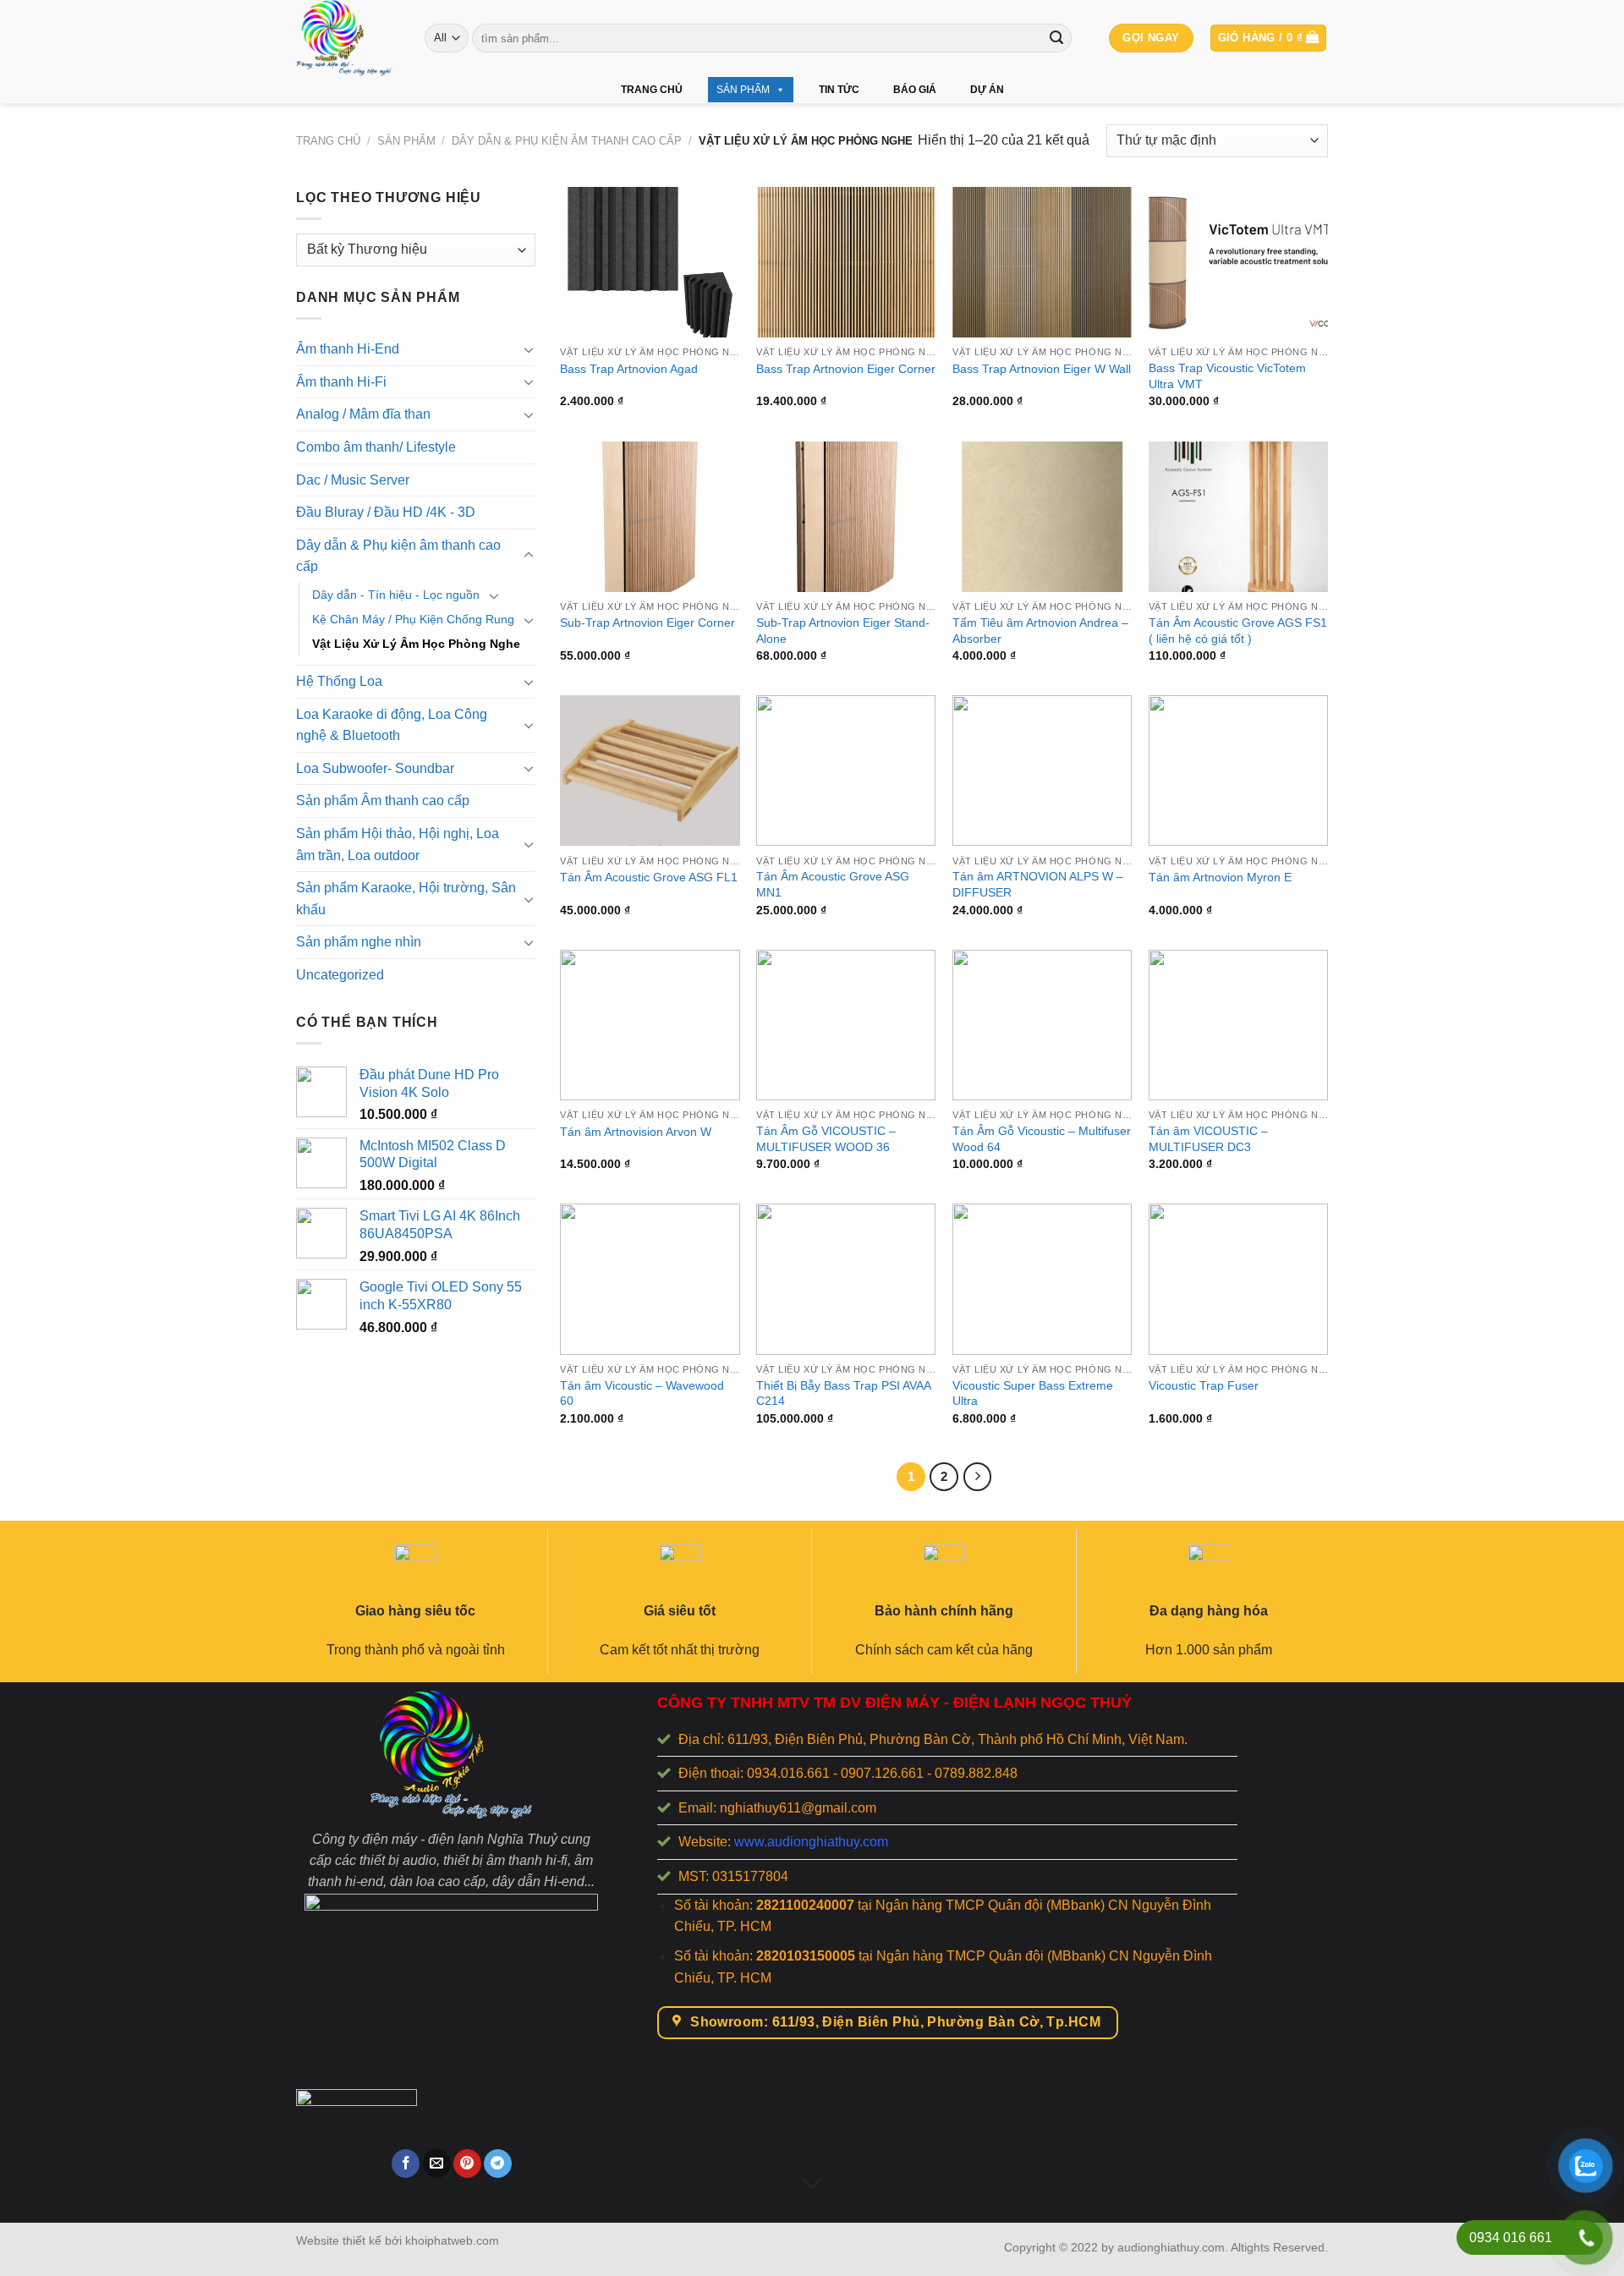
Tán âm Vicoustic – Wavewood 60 (642, 1393)
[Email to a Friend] (437, 2164)
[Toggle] (529, 349)
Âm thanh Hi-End (348, 349)
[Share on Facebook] (406, 2164)
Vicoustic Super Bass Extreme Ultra (1033, 1393)
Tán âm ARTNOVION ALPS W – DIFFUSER (1038, 884)
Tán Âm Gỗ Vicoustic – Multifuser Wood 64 (1042, 1139)
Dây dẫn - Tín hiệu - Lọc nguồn (396, 595)
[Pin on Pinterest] (467, 2164)
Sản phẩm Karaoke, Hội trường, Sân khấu (406, 899)
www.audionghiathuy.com (811, 1842)
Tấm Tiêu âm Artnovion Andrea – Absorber (1040, 631)
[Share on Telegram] (498, 2164)
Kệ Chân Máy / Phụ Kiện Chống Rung (413, 619)
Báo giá (915, 90)
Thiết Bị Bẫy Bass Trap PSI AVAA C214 (843, 1393)
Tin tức (839, 90)
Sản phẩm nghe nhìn (359, 942)
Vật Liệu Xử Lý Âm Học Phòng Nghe (416, 644)
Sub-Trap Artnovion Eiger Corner (647, 622)
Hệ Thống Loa (339, 681)
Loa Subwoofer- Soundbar (375, 768)
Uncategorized (340, 975)
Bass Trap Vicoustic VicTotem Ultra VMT (1227, 376)
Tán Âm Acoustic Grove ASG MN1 (833, 884)
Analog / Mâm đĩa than (363, 414)
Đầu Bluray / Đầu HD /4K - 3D (386, 512)
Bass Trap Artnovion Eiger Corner (846, 369)
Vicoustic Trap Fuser (1204, 1385)
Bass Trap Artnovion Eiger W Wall (1042, 369)
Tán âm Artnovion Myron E (1220, 877)
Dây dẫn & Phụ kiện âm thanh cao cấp (567, 141)
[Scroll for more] (812, 2184)
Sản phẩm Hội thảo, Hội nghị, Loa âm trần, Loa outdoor (398, 845)
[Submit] (1056, 38)
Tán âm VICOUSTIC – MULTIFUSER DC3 (1208, 1139)
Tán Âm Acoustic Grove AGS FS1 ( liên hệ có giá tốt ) (1238, 631)
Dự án (987, 90)
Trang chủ (652, 90)
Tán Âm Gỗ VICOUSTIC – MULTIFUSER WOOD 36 (826, 1139)
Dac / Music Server (353, 479)
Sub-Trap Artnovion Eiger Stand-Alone (843, 631)
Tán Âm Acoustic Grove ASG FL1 (649, 877)
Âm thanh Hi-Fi (341, 382)
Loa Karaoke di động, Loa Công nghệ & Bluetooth (392, 725)
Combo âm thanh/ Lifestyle (376, 447)
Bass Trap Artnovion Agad (629, 369)
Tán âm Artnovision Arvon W (636, 1132)
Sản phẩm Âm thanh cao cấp (383, 801)
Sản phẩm (743, 90)
